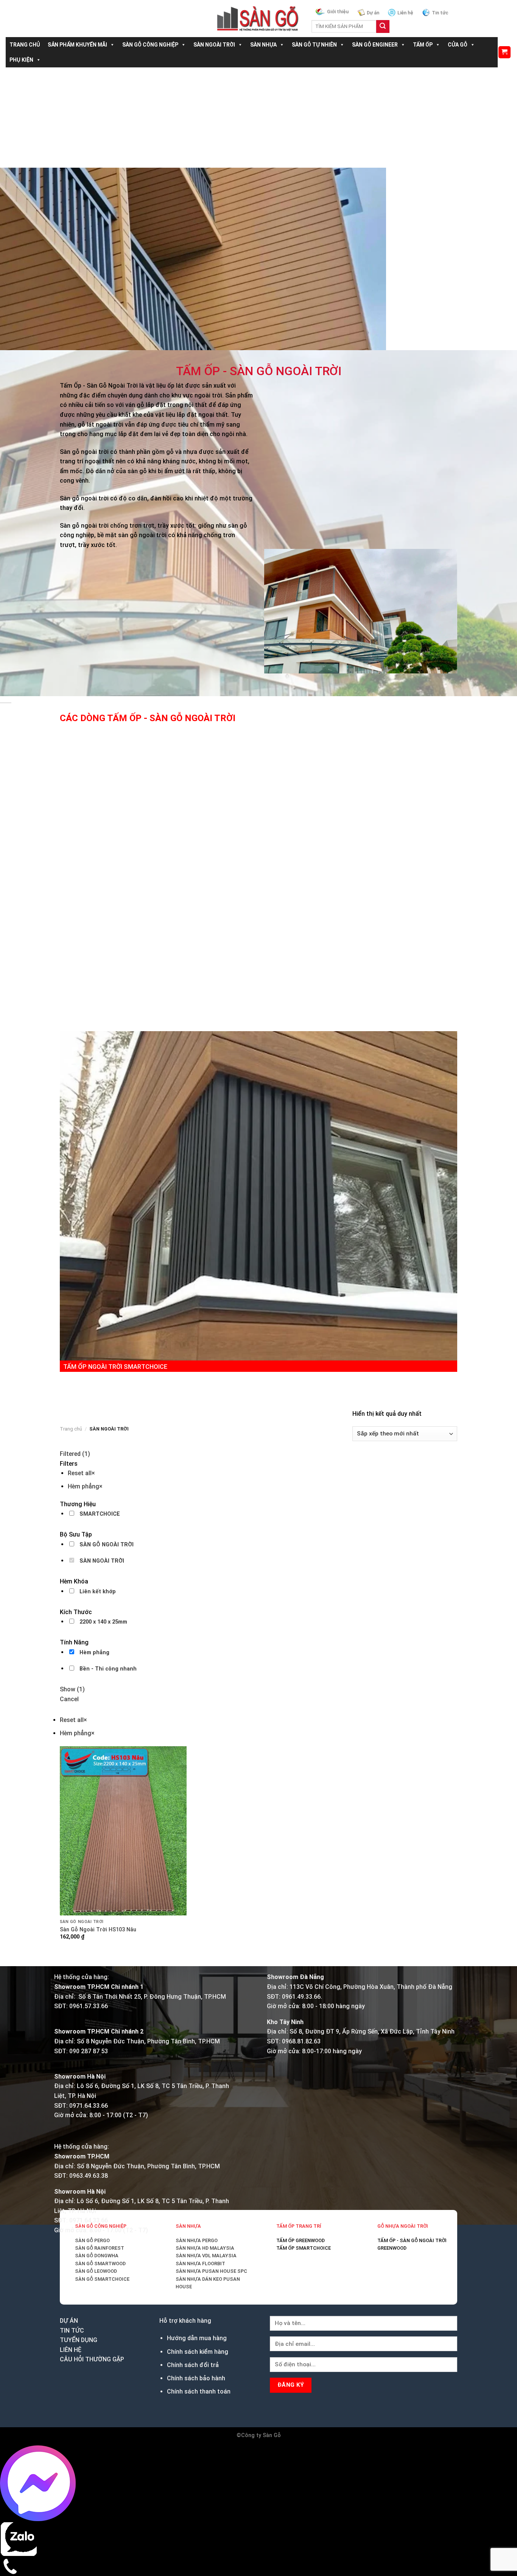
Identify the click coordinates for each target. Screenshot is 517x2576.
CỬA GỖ (458, 45)
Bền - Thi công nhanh (108, 1669)
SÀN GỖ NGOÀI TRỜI (107, 1545)
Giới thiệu (338, 12)
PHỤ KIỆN (21, 60)
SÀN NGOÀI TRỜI (214, 45)
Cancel (69, 1699)
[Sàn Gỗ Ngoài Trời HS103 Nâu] (123, 1831)
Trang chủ (71, 1429)
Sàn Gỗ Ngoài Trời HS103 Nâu (98, 1930)
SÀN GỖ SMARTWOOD (100, 2264)
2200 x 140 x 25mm (103, 1622)
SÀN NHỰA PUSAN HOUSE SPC (211, 2271)
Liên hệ (405, 13)
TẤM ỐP (423, 45)
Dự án (373, 13)
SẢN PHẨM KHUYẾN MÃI (77, 45)
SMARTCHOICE (100, 1514)
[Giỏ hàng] (505, 52)
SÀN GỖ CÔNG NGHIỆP (150, 45)
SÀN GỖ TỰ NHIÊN (314, 45)
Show (72, 1689)
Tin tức (440, 13)
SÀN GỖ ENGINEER (375, 45)
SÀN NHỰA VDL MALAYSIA (206, 2256)
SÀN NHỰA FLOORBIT (200, 2264)
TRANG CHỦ (25, 45)
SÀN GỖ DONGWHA (97, 2256)
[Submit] (383, 26)
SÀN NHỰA (263, 45)
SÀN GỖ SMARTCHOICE (102, 2279)
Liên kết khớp (98, 1592)
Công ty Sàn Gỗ (261, 2435)
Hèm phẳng (94, 1653)
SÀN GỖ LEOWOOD (96, 2271)
